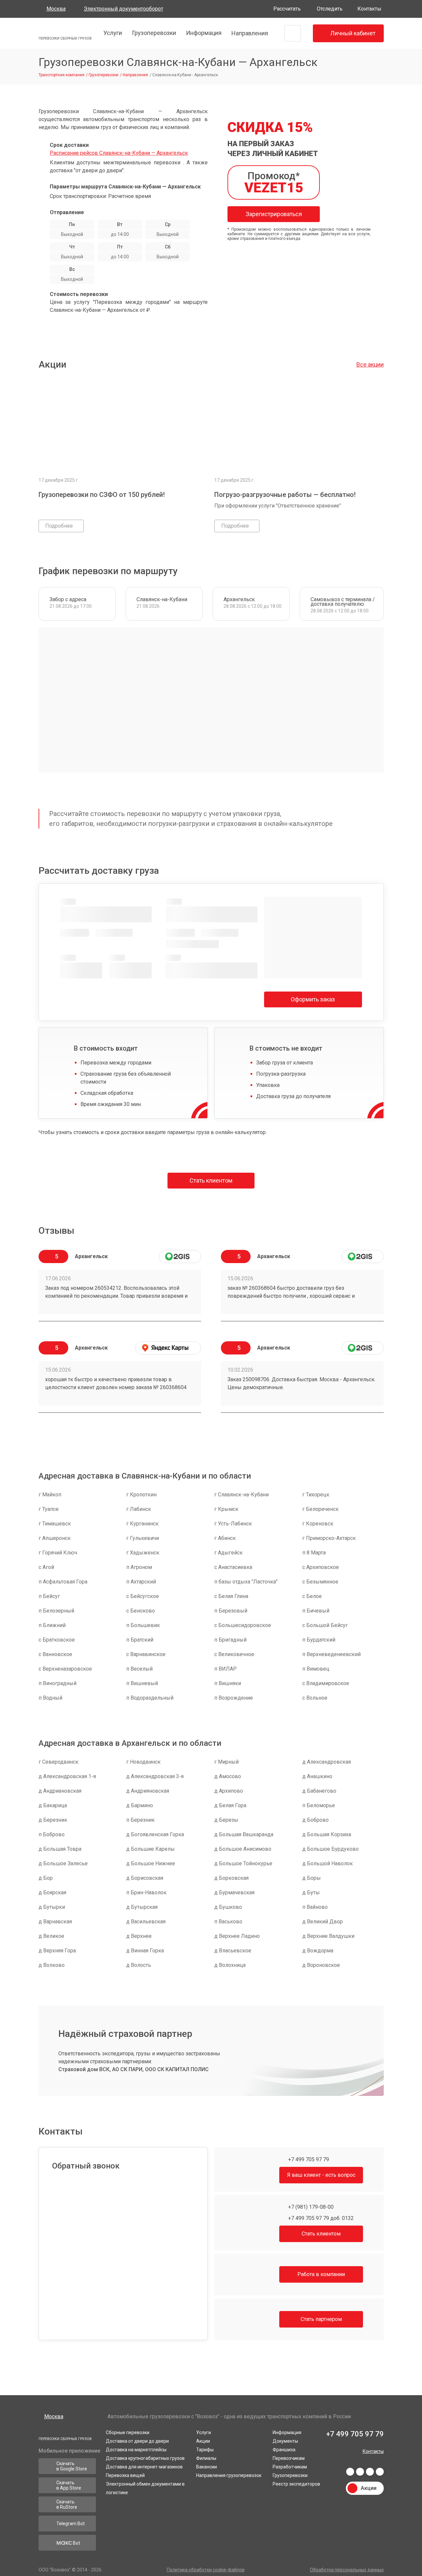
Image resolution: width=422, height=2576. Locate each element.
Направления (249, 33)
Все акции (370, 364)
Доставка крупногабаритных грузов (145, 2457)
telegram (360, 2472)
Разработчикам (290, 2465)
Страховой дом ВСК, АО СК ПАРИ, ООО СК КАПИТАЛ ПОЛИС (134, 2069)
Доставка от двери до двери (137, 2439)
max (380, 2472)
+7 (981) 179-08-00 (310, 2207)
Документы (285, 2439)
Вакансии (207, 2465)
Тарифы (205, 2448)
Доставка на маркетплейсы (136, 2448)
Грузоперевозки (153, 33)
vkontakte (350, 2472)
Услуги (112, 33)
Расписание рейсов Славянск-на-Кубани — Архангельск (119, 153)
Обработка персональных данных (347, 2570)
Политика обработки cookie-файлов (206, 2570)
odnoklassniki (370, 2472)
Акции (203, 2439)
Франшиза (284, 2448)
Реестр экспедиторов (296, 2482)
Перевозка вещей (125, 2474)
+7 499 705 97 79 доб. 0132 (320, 2218)
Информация (203, 33)
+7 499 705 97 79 (308, 2159)
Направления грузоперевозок (229, 2474)
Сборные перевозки (128, 2431)
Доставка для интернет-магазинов (144, 2465)
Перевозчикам (289, 2457)
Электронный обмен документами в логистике (145, 2487)
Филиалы (206, 2457)
